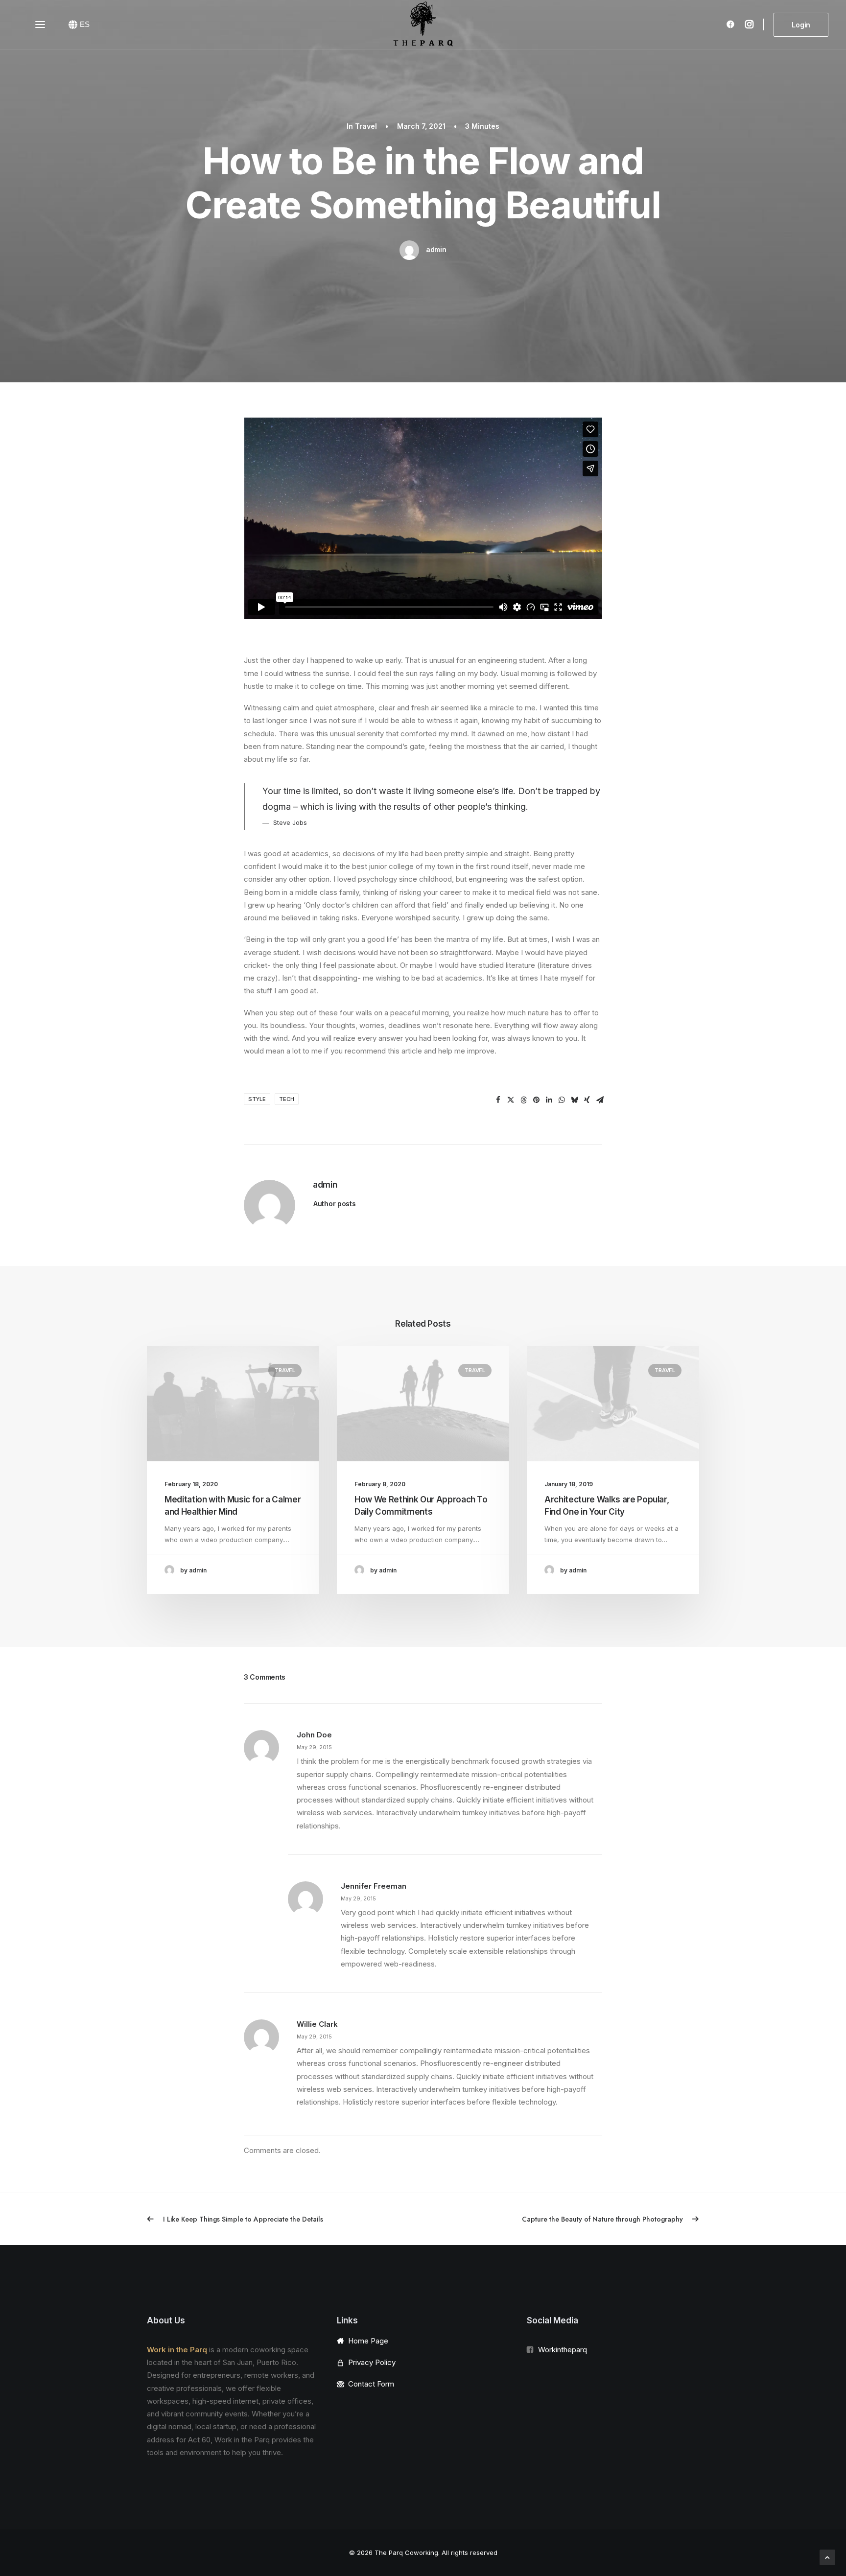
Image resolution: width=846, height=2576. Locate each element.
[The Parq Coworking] (423, 24)
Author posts (335, 1204)
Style (257, 1099)
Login (801, 25)
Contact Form (371, 2384)
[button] (498, 1100)
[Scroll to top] (827, 2557)
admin (436, 249)
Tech (287, 1099)
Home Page (368, 2341)
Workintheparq (563, 2350)
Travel (366, 126)
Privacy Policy (372, 2362)
